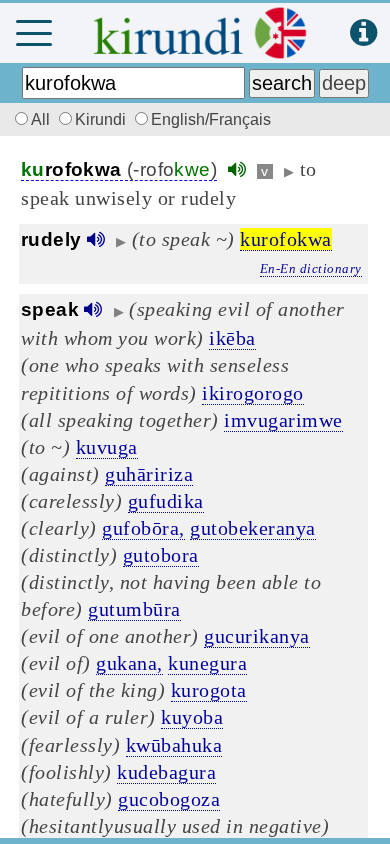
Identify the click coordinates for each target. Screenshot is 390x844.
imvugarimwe (283, 420)
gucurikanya (257, 636)
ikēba (232, 338)
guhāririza (149, 474)
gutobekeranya (253, 528)
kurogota (209, 690)
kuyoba (192, 717)
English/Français (211, 119)
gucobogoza (169, 799)
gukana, (129, 663)
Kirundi (102, 119)
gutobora (161, 555)
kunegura (207, 663)
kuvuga (107, 447)
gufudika (166, 501)
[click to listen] (237, 169)
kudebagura (166, 772)
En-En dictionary (311, 268)
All (42, 119)
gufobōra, (143, 528)
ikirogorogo (253, 393)
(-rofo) (119, 169)
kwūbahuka (174, 745)
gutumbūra (134, 609)
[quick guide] (363, 33)
